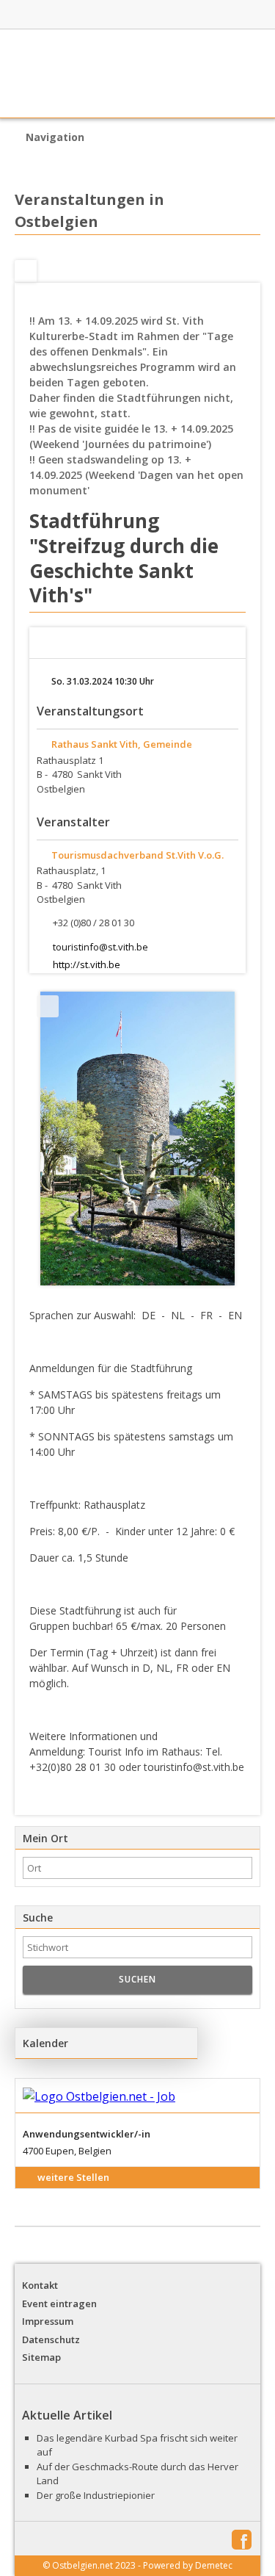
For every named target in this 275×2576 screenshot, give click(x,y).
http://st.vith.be (87, 964)
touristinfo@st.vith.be (100, 947)
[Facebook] (26, 271)
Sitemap (41, 2357)
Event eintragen (59, 2303)
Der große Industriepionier (96, 2495)
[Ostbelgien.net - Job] (137, 2096)
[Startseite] (137, 73)
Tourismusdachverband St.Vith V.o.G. (137, 855)
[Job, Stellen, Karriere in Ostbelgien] (199, 15)
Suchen (137, 1979)
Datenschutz (51, 2339)
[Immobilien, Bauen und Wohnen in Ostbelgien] (117, 15)
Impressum (48, 2321)
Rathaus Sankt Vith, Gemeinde (122, 744)
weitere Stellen (73, 2177)
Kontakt (40, 2285)
